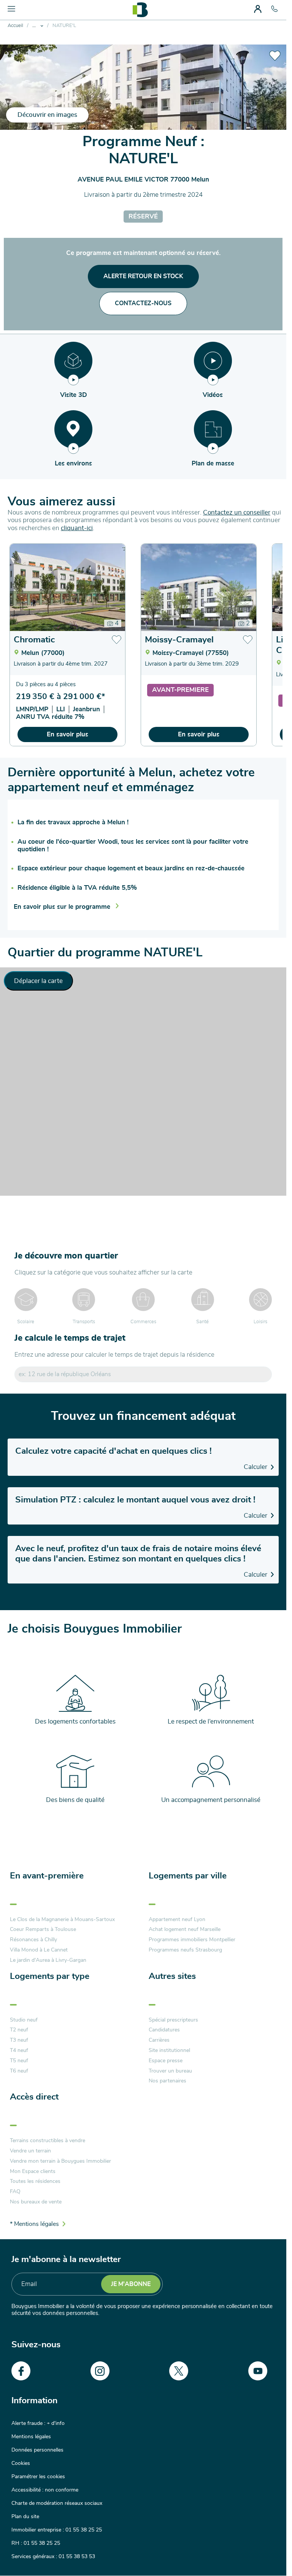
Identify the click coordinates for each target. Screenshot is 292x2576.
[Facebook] (21, 2371)
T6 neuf (19, 2071)
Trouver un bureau (170, 2071)
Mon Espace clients (33, 2171)
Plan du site (25, 2517)
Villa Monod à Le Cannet (39, 1950)
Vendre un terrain (30, 2151)
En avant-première (47, 1876)
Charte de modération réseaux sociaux (57, 2503)
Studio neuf (24, 2020)
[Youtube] (258, 2371)
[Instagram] (100, 2371)
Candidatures (164, 2030)
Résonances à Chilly (33, 1940)
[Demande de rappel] (263, 2553)
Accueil (15, 26)
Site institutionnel (169, 2050)
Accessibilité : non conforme (45, 2490)
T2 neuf (19, 2030)
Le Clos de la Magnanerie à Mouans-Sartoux (62, 1920)
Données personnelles (37, 2450)
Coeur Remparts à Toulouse (43, 1929)
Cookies (21, 2463)
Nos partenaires (167, 2081)
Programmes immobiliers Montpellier (192, 1940)
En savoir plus (67, 734)
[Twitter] (179, 2371)
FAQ (15, 2192)
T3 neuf (19, 2040)
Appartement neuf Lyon (177, 1920)
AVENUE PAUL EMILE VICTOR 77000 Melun (143, 179)
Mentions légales (31, 2437)
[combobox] (143, 1374)
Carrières (159, 2040)
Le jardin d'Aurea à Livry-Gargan (48, 1960)
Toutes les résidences (35, 2181)
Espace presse (166, 2061)
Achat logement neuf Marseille (185, 1929)
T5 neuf (19, 2061)
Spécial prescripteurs (173, 2020)
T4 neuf (19, 2050)
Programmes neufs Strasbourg (185, 1950)
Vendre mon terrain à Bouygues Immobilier (60, 2161)
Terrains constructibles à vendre (48, 2141)
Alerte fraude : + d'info (38, 2423)
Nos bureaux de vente (36, 2202)
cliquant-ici (77, 528)
